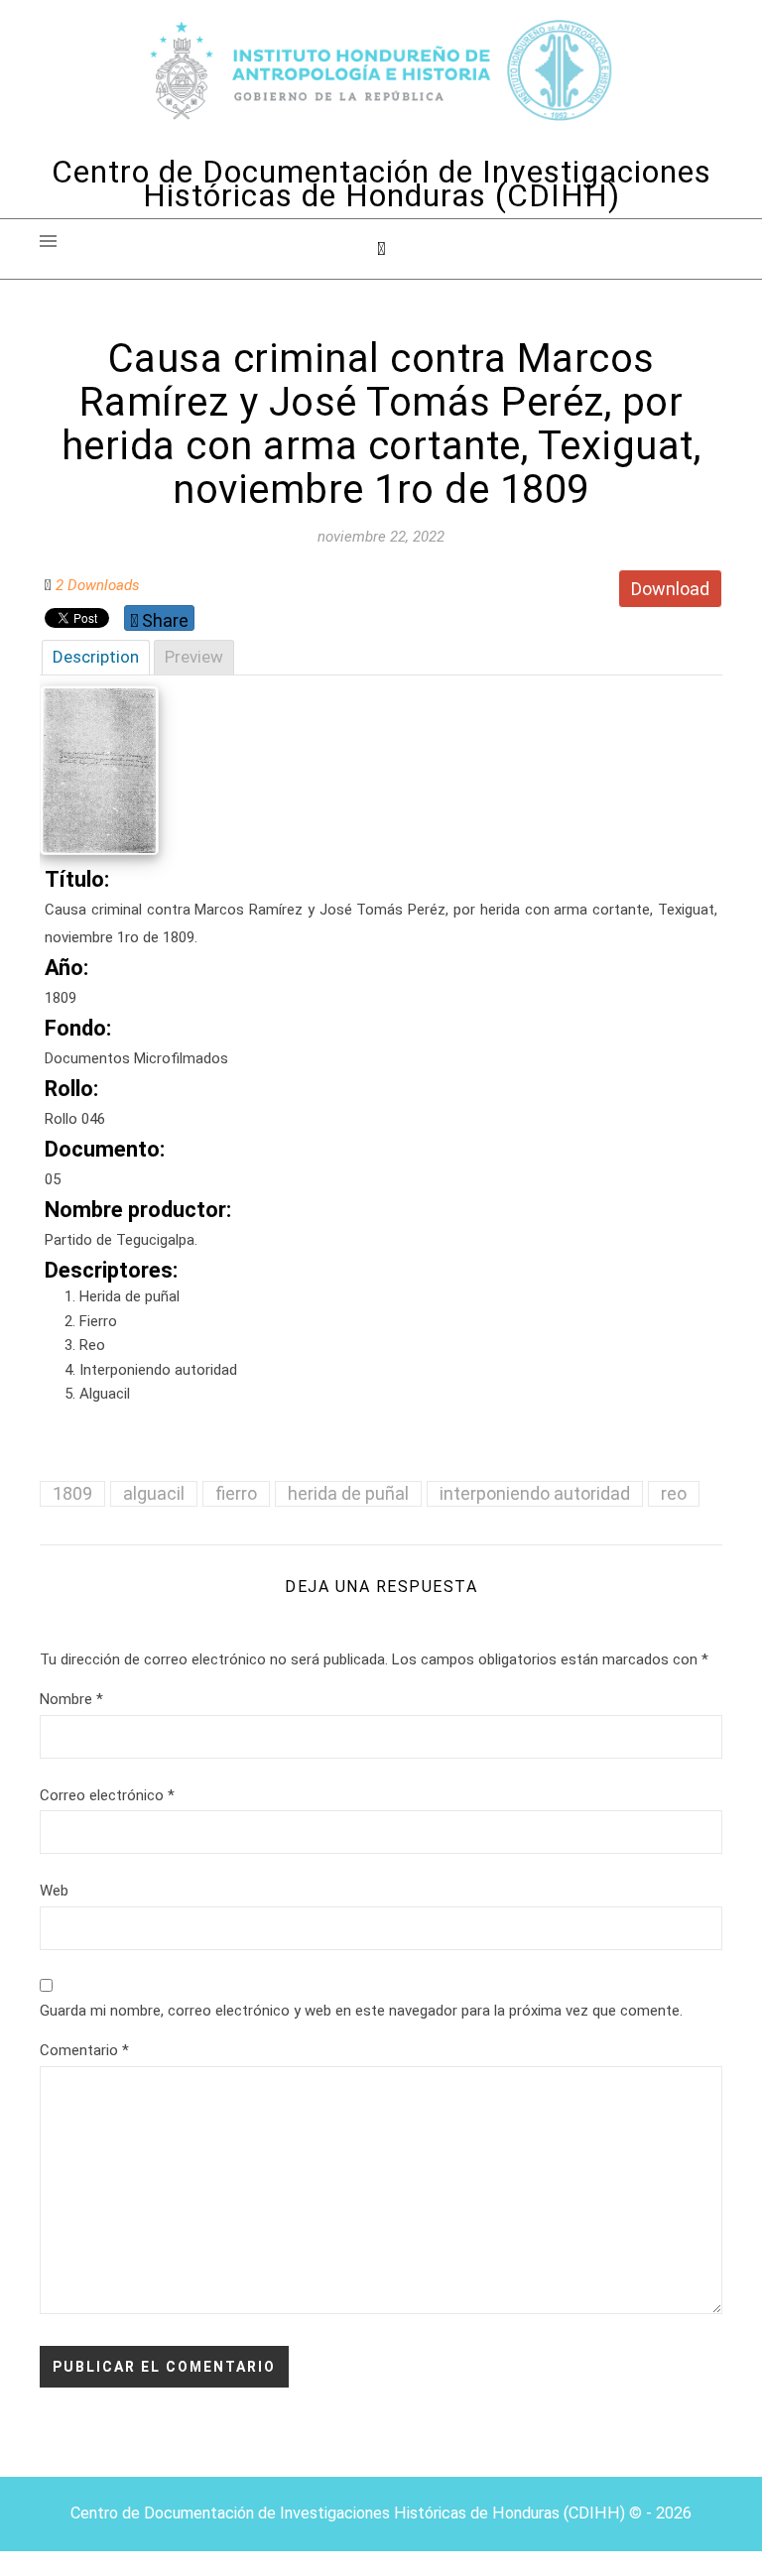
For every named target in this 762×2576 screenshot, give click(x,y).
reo (674, 1493)
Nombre (71, 1699)
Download (670, 589)
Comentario (84, 2050)
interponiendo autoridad (535, 1493)
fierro (236, 1493)
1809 (72, 1493)
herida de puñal (348, 1493)
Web (54, 1891)
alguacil (154, 1493)
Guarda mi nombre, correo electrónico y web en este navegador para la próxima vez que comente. (361, 2011)
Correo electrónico (107, 1795)
